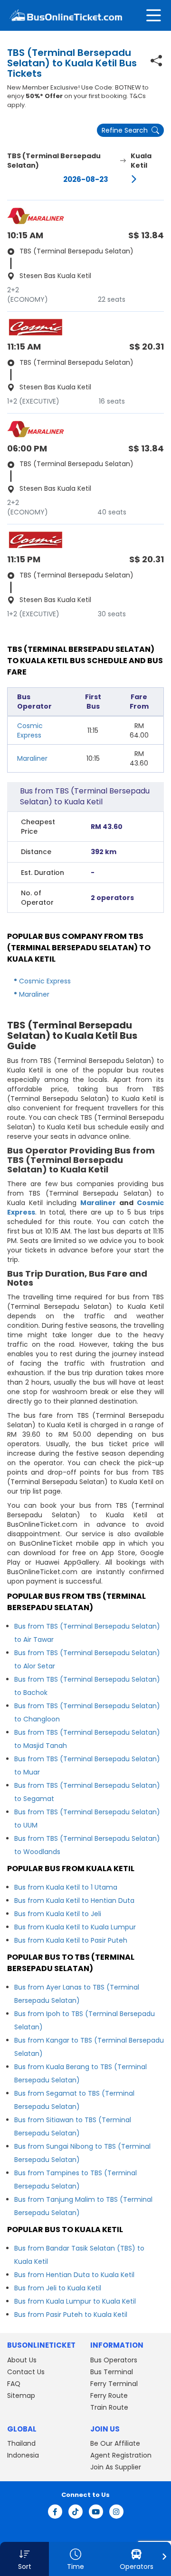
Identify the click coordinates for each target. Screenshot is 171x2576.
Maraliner (32, 758)
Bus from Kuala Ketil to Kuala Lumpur (75, 1927)
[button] (24, 2559)
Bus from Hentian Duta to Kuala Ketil (74, 2275)
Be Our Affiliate (115, 2443)
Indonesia (23, 2455)
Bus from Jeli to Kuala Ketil (58, 2288)
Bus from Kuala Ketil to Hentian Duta (74, 1900)
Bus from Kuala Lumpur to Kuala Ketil (75, 2301)
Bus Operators (114, 2360)
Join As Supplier (116, 2467)
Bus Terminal (112, 2372)
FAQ (14, 2384)
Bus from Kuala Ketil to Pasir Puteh (71, 1940)
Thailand (21, 2443)
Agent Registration (121, 2455)
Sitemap (21, 2396)
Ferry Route (109, 2396)
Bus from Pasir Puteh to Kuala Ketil (71, 2315)
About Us (22, 2360)
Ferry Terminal (114, 2384)
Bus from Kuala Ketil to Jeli (58, 1914)
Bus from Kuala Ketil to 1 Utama (66, 1887)
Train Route (109, 2407)
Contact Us (26, 2372)
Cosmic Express (30, 730)
